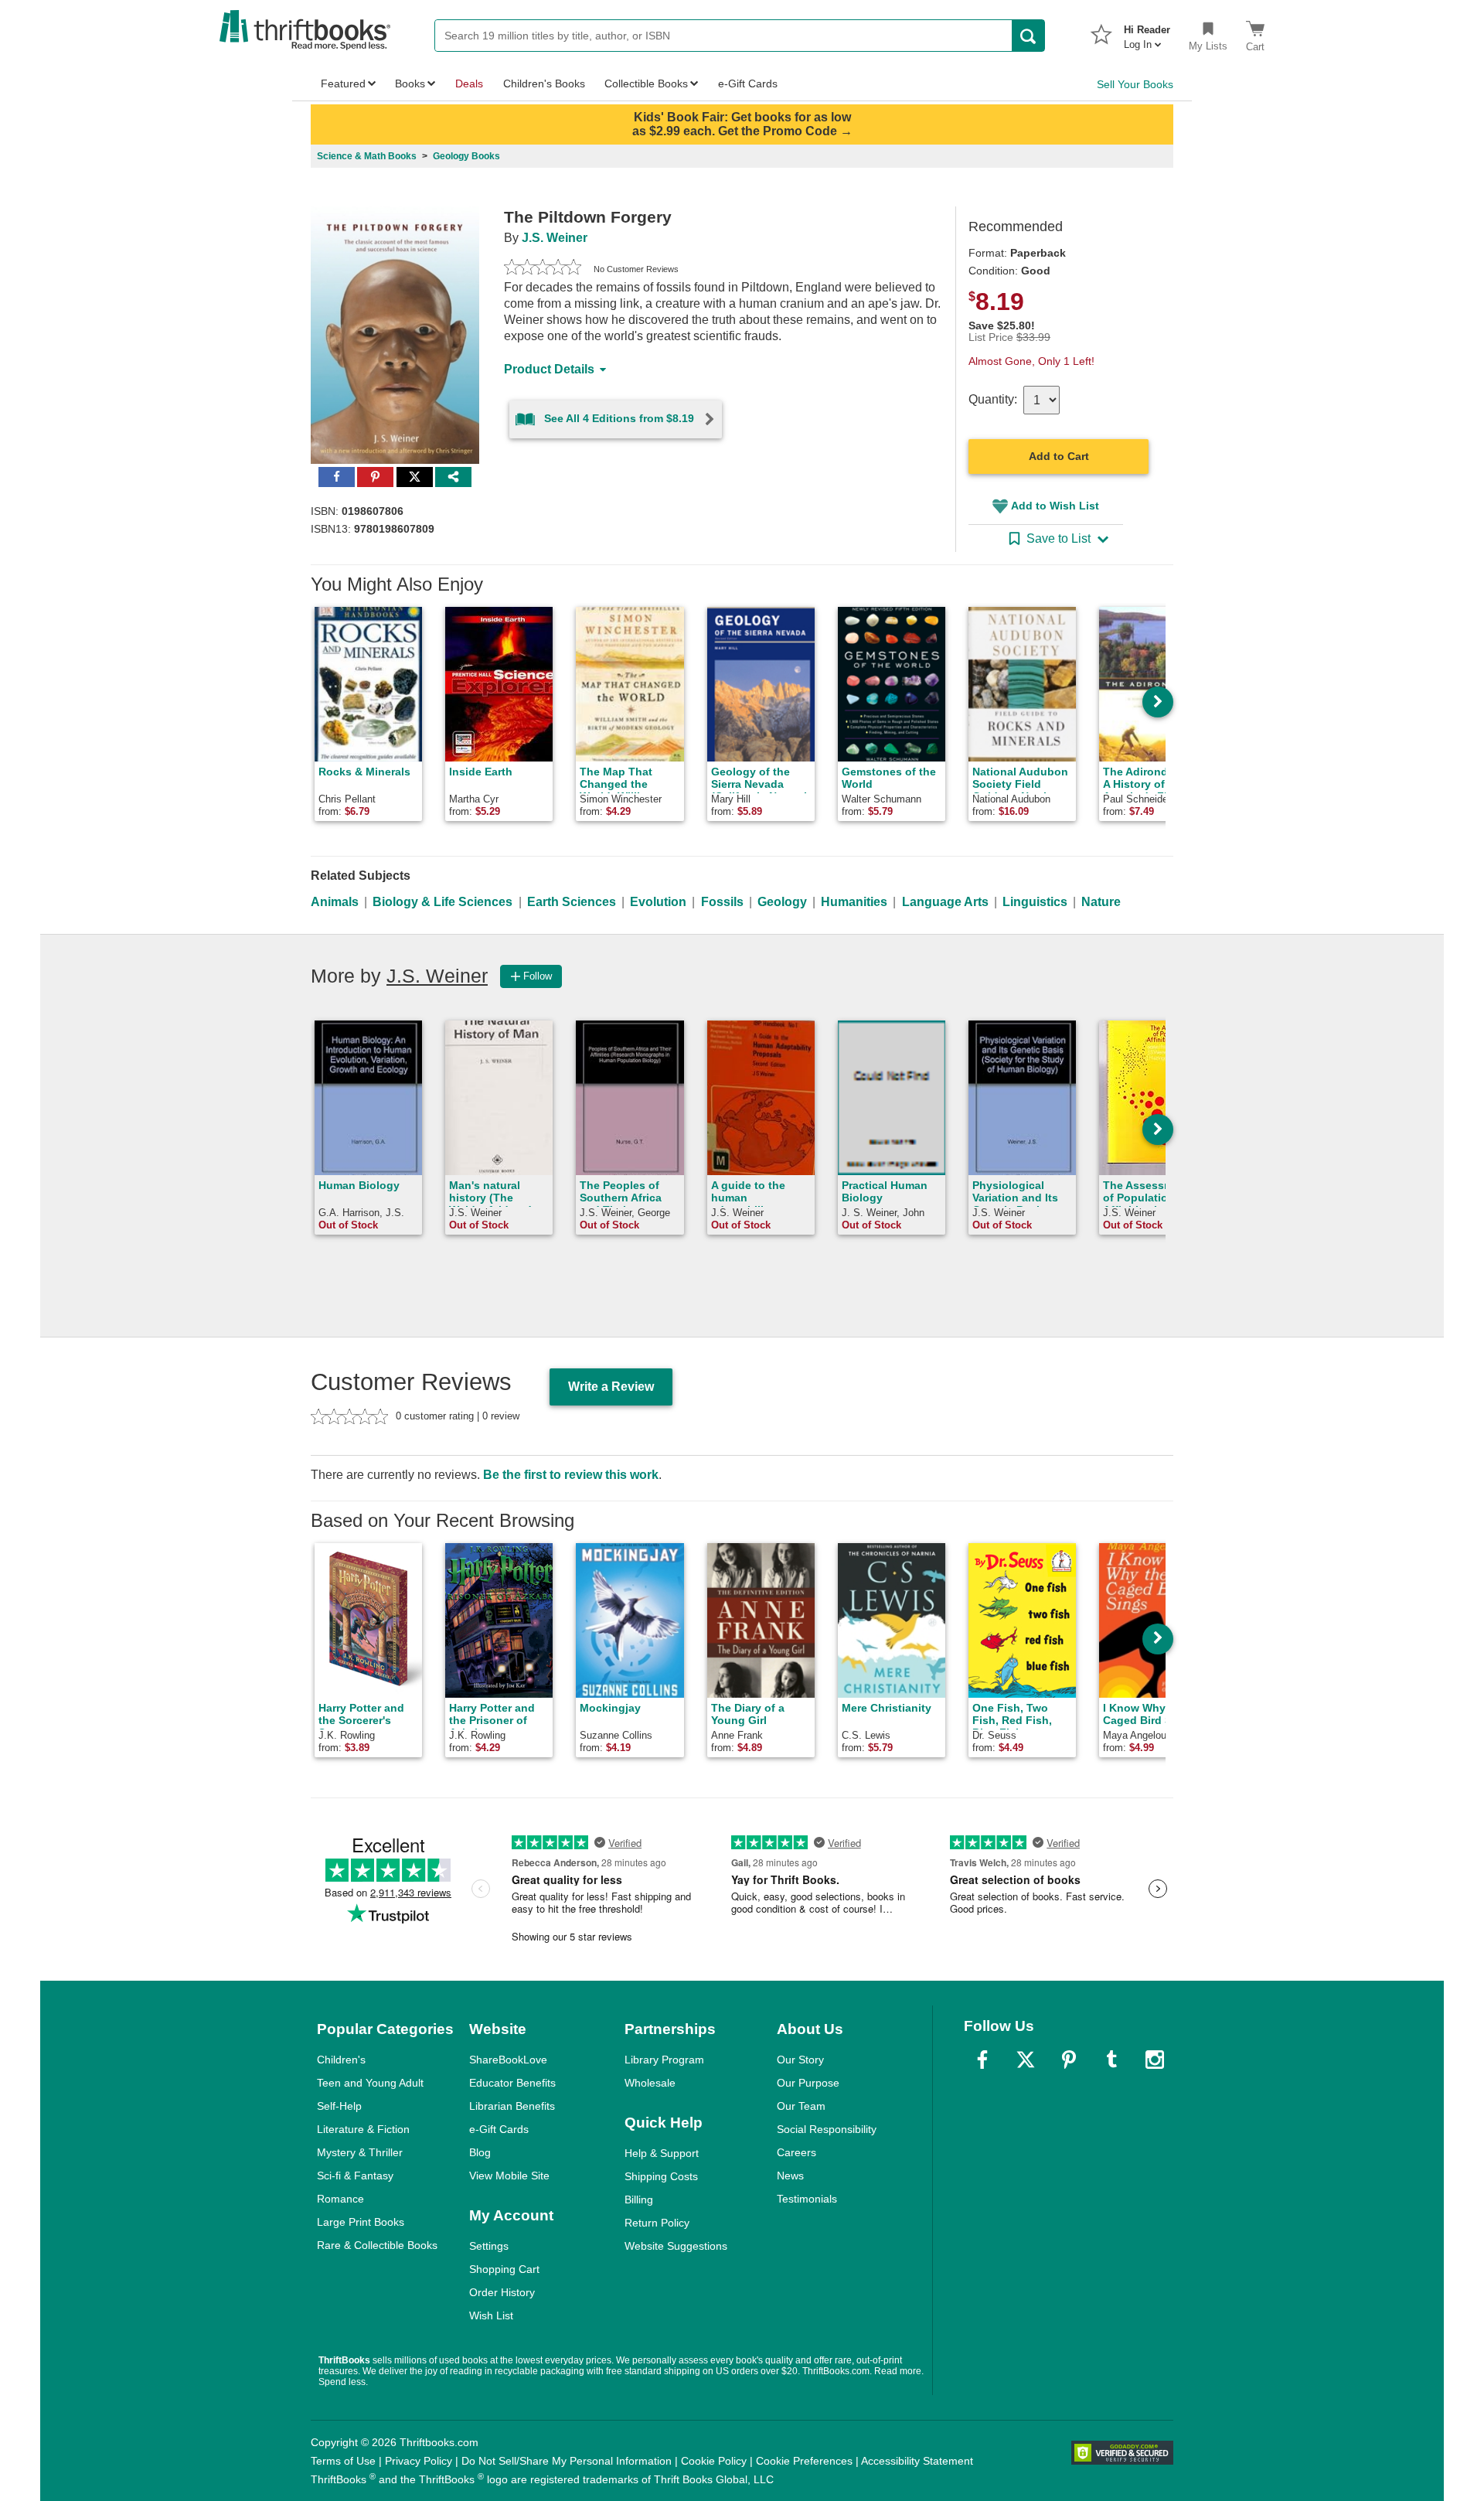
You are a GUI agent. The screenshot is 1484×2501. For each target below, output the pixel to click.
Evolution (658, 902)
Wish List (491, 2315)
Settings (489, 2246)
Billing (639, 2199)
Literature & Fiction (363, 2129)
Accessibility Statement (917, 2461)
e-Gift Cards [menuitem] (748, 83)
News (790, 2176)
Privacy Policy (419, 2461)
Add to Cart (1059, 456)
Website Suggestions (676, 2246)
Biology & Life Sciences (442, 902)
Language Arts (945, 902)
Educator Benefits (512, 2083)
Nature (1101, 902)
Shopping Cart (504, 2269)
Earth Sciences (572, 902)
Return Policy (657, 2223)
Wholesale (650, 2083)
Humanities (854, 902)
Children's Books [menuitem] (544, 83)
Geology (782, 902)
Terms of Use (343, 2461)
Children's (341, 2060)
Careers (796, 2152)
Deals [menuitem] (469, 83)
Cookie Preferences (804, 2461)
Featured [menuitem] (343, 83)
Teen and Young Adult (370, 2083)
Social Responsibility (827, 2129)
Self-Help (339, 2106)
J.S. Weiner (555, 238)
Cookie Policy (714, 2461)
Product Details (549, 369)
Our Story (800, 2060)
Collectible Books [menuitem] (646, 83)
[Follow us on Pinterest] (1069, 2060)
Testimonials (807, 2199)
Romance (340, 2199)
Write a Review (611, 1387)
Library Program (664, 2060)
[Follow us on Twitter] (1026, 2060)
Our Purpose (808, 2083)
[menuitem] (1147, 32)
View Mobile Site (509, 2176)
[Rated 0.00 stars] (543, 269)
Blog (480, 2152)
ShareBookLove (508, 2060)
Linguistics (1035, 902)
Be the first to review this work (571, 1475)
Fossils (722, 902)
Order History (502, 2292)
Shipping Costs (661, 2176)
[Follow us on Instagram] (1155, 2060)
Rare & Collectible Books (377, 2245)
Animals (335, 902)
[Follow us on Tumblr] (1111, 2060)
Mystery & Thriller (360, 2152)
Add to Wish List (1055, 506)
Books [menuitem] (410, 83)
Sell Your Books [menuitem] (1135, 84)
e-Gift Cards (499, 2129)
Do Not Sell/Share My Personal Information (567, 2461)
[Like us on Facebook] (982, 2060)
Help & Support (662, 2153)
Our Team (801, 2106)
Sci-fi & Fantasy (355, 2176)
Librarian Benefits (512, 2106)
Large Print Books (361, 2222)
